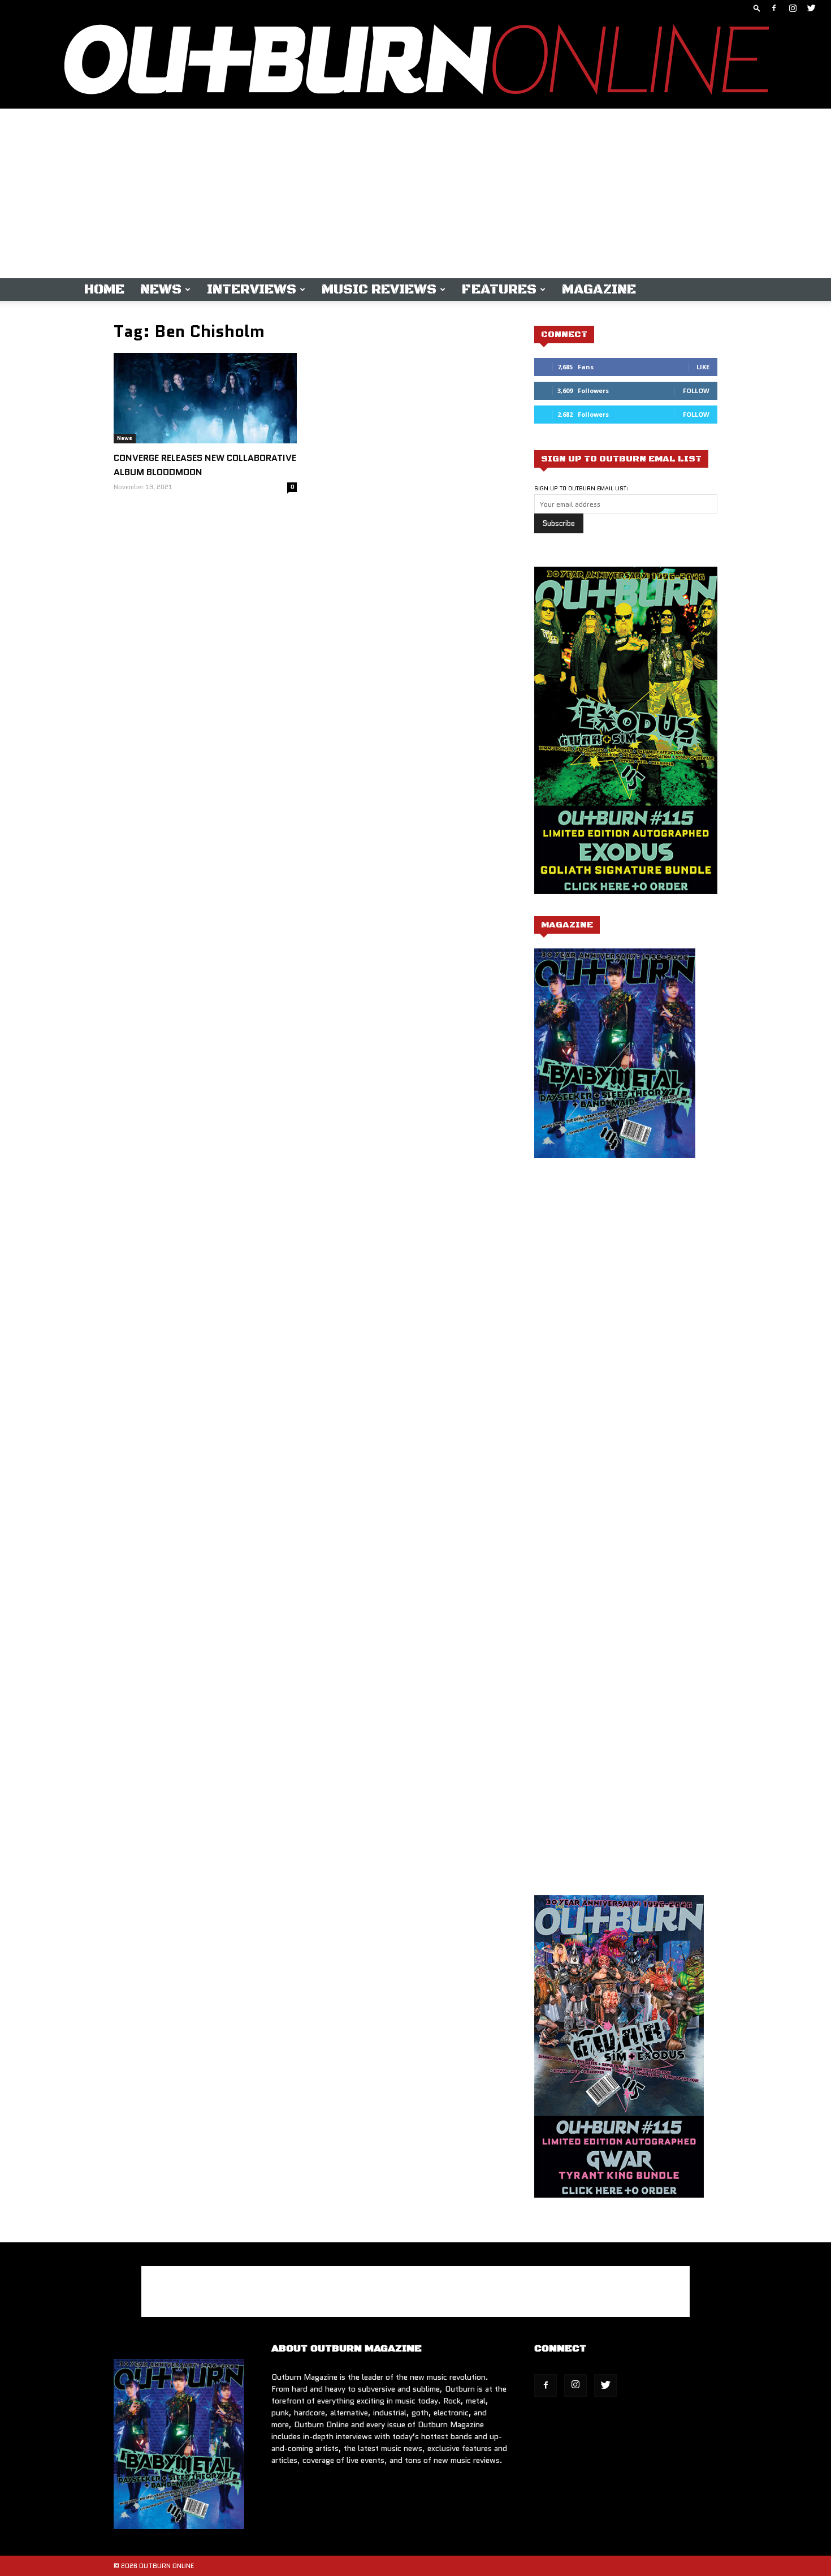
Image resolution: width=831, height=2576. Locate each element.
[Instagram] (793, 8)
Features (499, 290)
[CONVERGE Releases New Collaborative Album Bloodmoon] (205, 398)
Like (703, 367)
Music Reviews (379, 290)
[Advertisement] (415, 193)
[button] (757, 8)
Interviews (252, 290)
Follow (696, 391)
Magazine (599, 290)
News (161, 290)
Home (104, 290)
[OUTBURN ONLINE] (415, 62)
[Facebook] (774, 8)
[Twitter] (811, 8)
